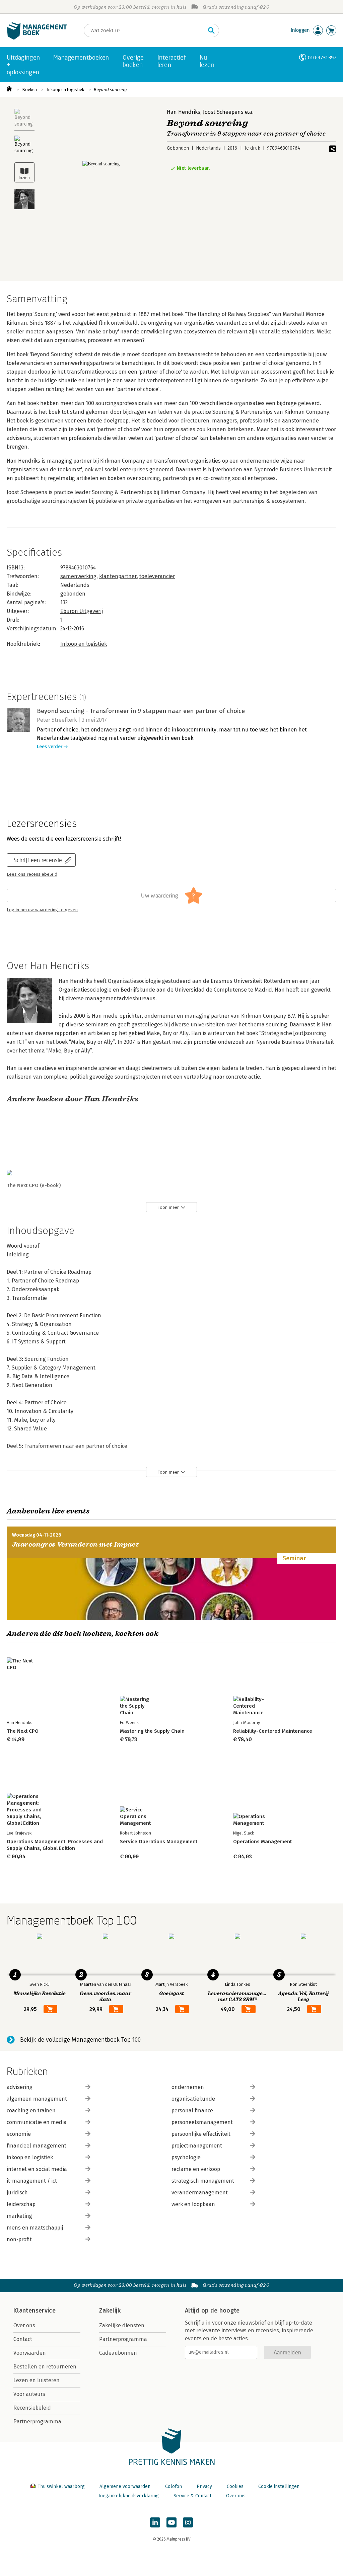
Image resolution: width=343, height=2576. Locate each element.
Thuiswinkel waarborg (61, 2486)
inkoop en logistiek (30, 2157)
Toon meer (168, 1207)
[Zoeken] (211, 30)
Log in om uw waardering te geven (42, 910)
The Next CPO (23, 1731)
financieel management (37, 2146)
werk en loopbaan (193, 2204)
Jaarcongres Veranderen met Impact (75, 1544)
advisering (20, 2087)
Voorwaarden (30, 2353)
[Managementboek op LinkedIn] (155, 2522)
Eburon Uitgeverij (82, 611)
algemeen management (37, 2099)
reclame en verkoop (196, 2169)
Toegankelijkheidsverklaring (128, 2496)
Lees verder (50, 747)
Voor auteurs (29, 2394)
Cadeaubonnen (118, 2353)
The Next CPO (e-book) (34, 1185)
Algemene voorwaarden (125, 2486)
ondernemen (188, 2087)
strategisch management (203, 2181)
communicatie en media (37, 2122)
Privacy (204, 2486)
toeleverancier (157, 576)
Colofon (174, 2486)
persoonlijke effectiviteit (201, 2134)
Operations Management (262, 1842)
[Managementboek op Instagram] (188, 2522)
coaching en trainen (31, 2111)
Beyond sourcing (110, 90)
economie (19, 2134)
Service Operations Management (159, 1842)
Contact (23, 2339)
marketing (19, 2216)
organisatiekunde (193, 2099)
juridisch (17, 2193)
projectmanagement (197, 2146)
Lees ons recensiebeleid (32, 874)
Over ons (24, 2325)
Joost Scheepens (223, 112)
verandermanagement (200, 2193)
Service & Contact (192, 2496)
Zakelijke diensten (122, 2325)
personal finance (192, 2111)
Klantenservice (35, 2311)
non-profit (19, 2239)
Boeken (29, 90)
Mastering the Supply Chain (152, 1731)
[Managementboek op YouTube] (171, 2522)
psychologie (186, 2157)
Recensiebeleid (32, 2408)
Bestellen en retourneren (45, 2367)
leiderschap (21, 2204)
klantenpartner (118, 576)
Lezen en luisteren (37, 2380)
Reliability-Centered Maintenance (273, 1731)
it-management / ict (32, 2181)
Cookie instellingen (279, 2486)
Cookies (235, 2486)
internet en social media (37, 2169)
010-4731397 (322, 57)
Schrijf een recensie (38, 860)
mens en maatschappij (35, 2228)
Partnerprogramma (37, 2422)
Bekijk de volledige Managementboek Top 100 (80, 2040)
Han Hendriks (184, 112)
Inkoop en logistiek (65, 90)
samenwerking (78, 576)
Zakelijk (110, 2311)
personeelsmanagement (202, 2122)
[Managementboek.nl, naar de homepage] (37, 38)
